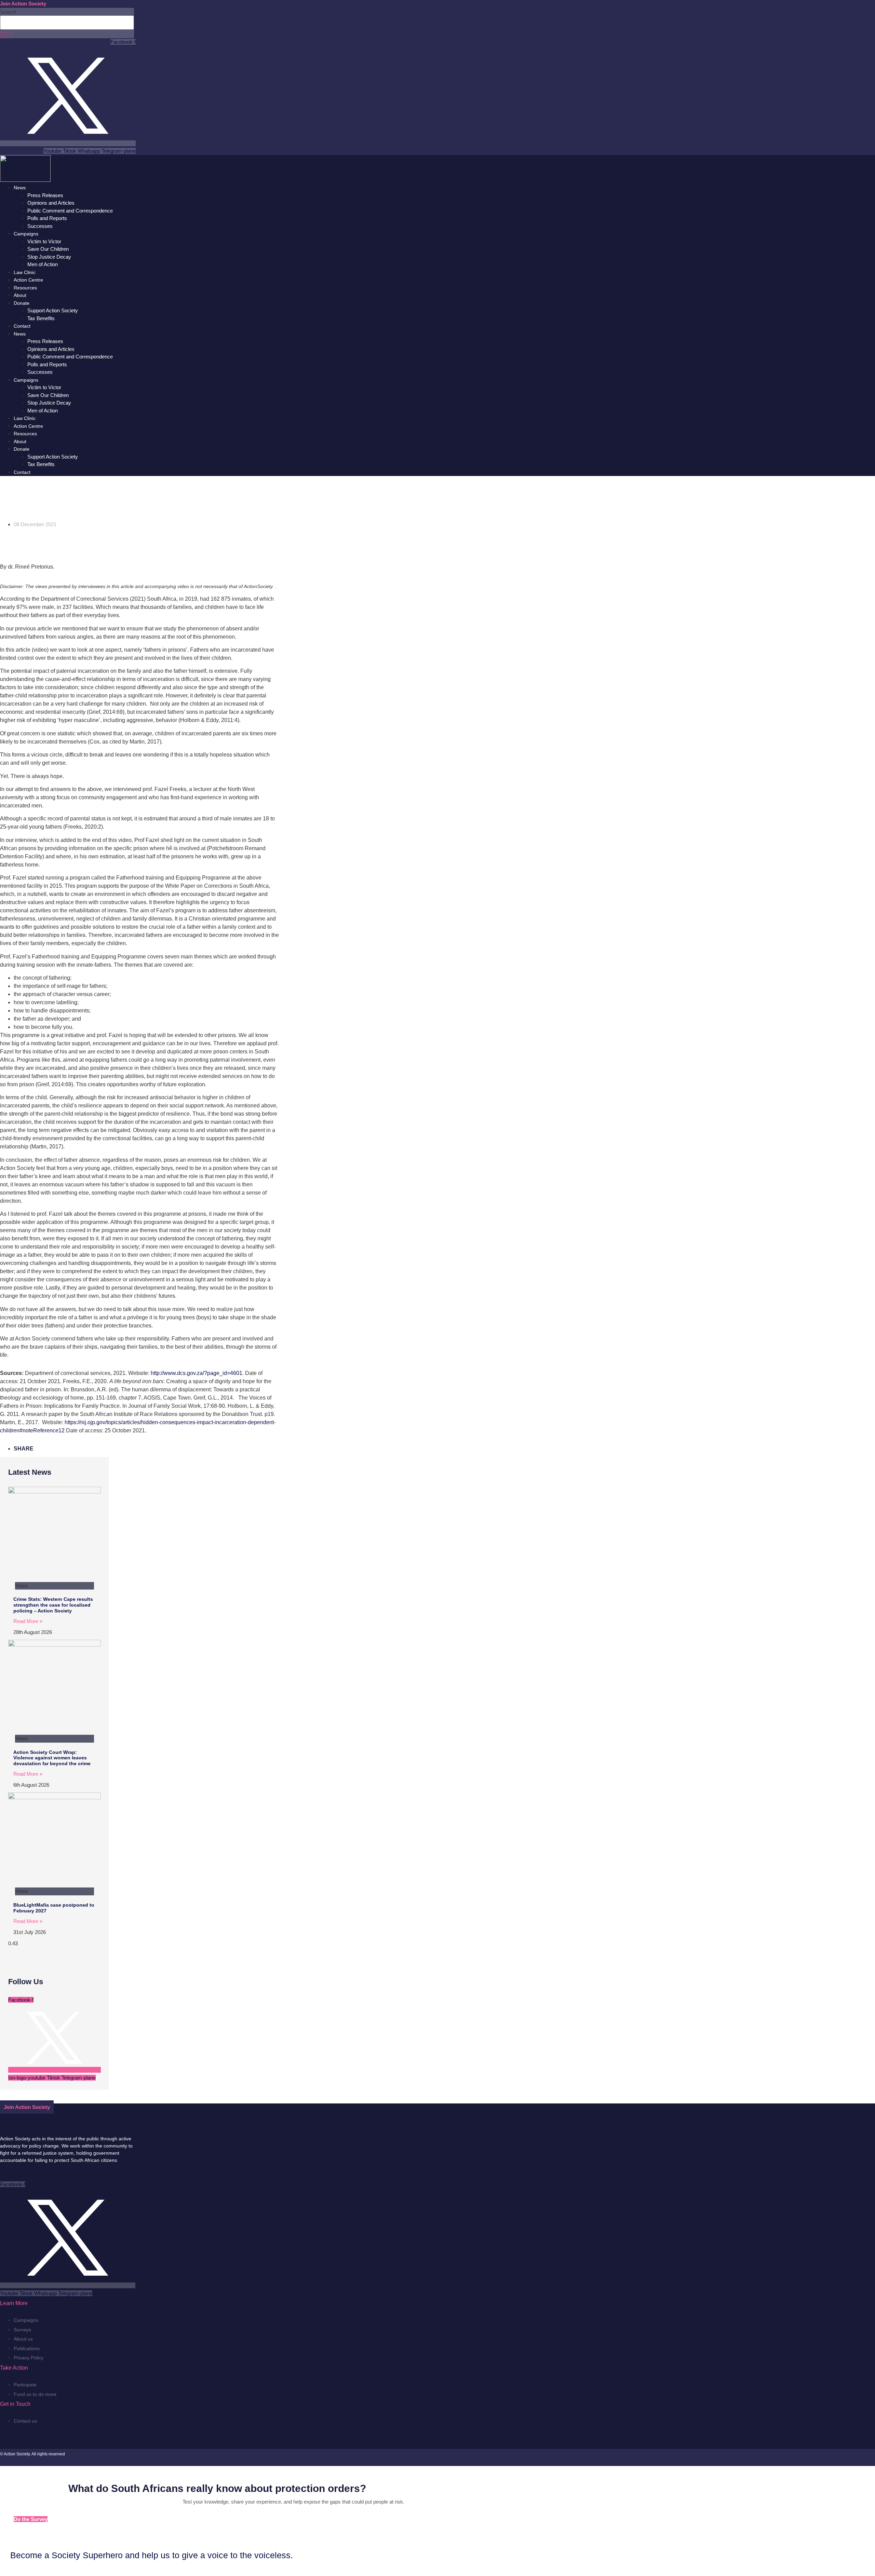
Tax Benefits (41, 318)
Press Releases (45, 195)
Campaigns (26, 234)
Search (8, 12)
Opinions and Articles (51, 203)
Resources (25, 288)
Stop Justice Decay (49, 257)
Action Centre (28, 280)
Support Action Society (53, 310)
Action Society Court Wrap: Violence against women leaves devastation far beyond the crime (52, 1758)
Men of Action (43, 264)
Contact (22, 326)
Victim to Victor (44, 241)
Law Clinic (25, 272)
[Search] (6, 35)
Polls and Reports (47, 218)
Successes (40, 226)
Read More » (28, 1621)
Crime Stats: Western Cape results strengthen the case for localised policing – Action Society (53, 1605)
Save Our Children (48, 249)
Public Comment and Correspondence (70, 211)
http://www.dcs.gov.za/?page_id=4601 (197, 1373)
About (20, 295)
